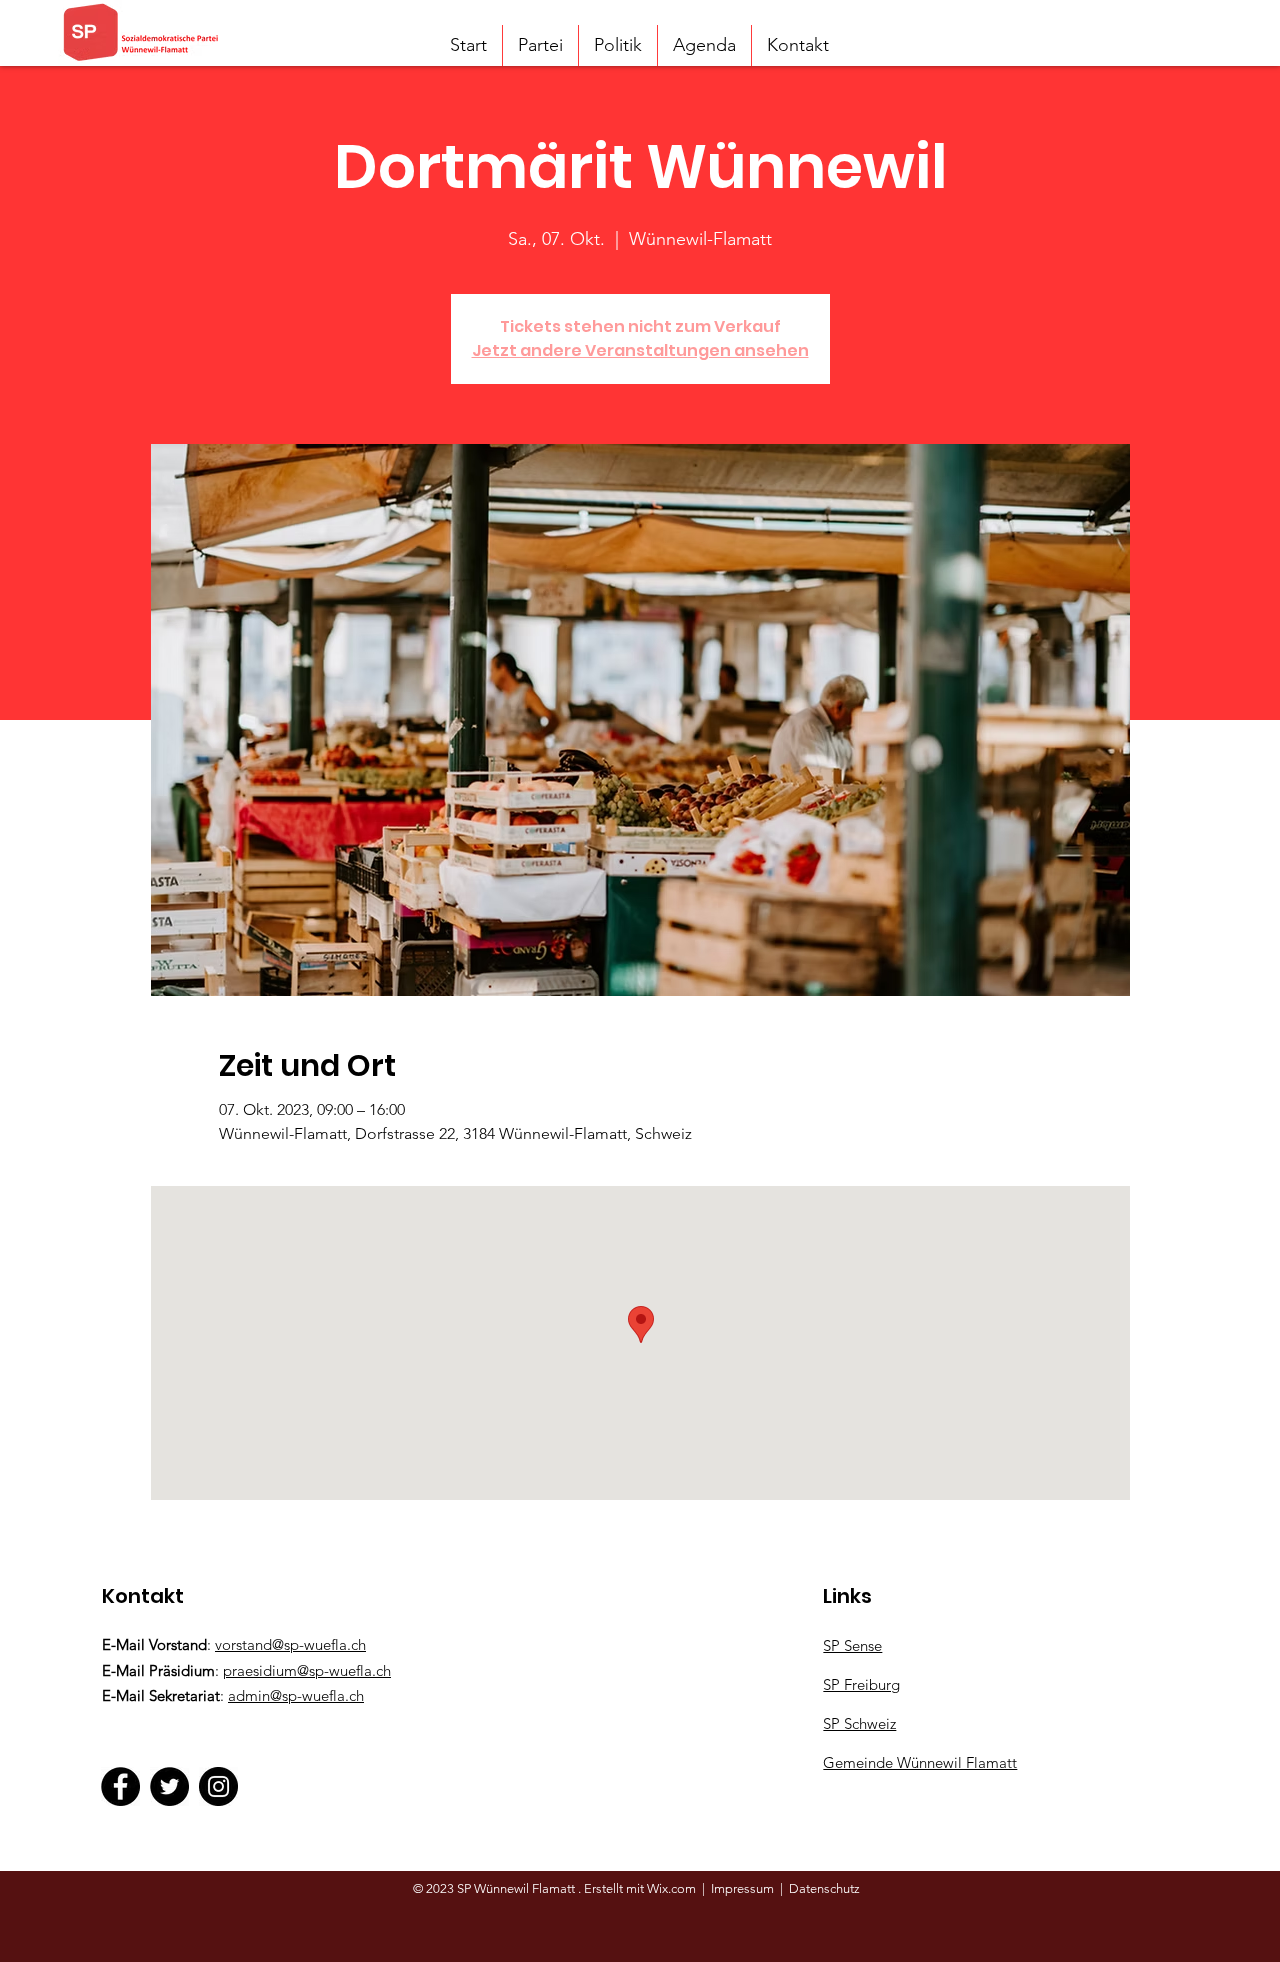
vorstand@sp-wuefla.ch (290, 1644)
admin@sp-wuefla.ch (296, 1695)
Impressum (742, 1888)
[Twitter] (169, 1786)
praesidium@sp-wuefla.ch (307, 1670)
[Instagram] (218, 1786)
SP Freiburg (861, 1684)
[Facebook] (120, 1786)
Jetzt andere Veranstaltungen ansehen (640, 350)
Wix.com (673, 1888)
